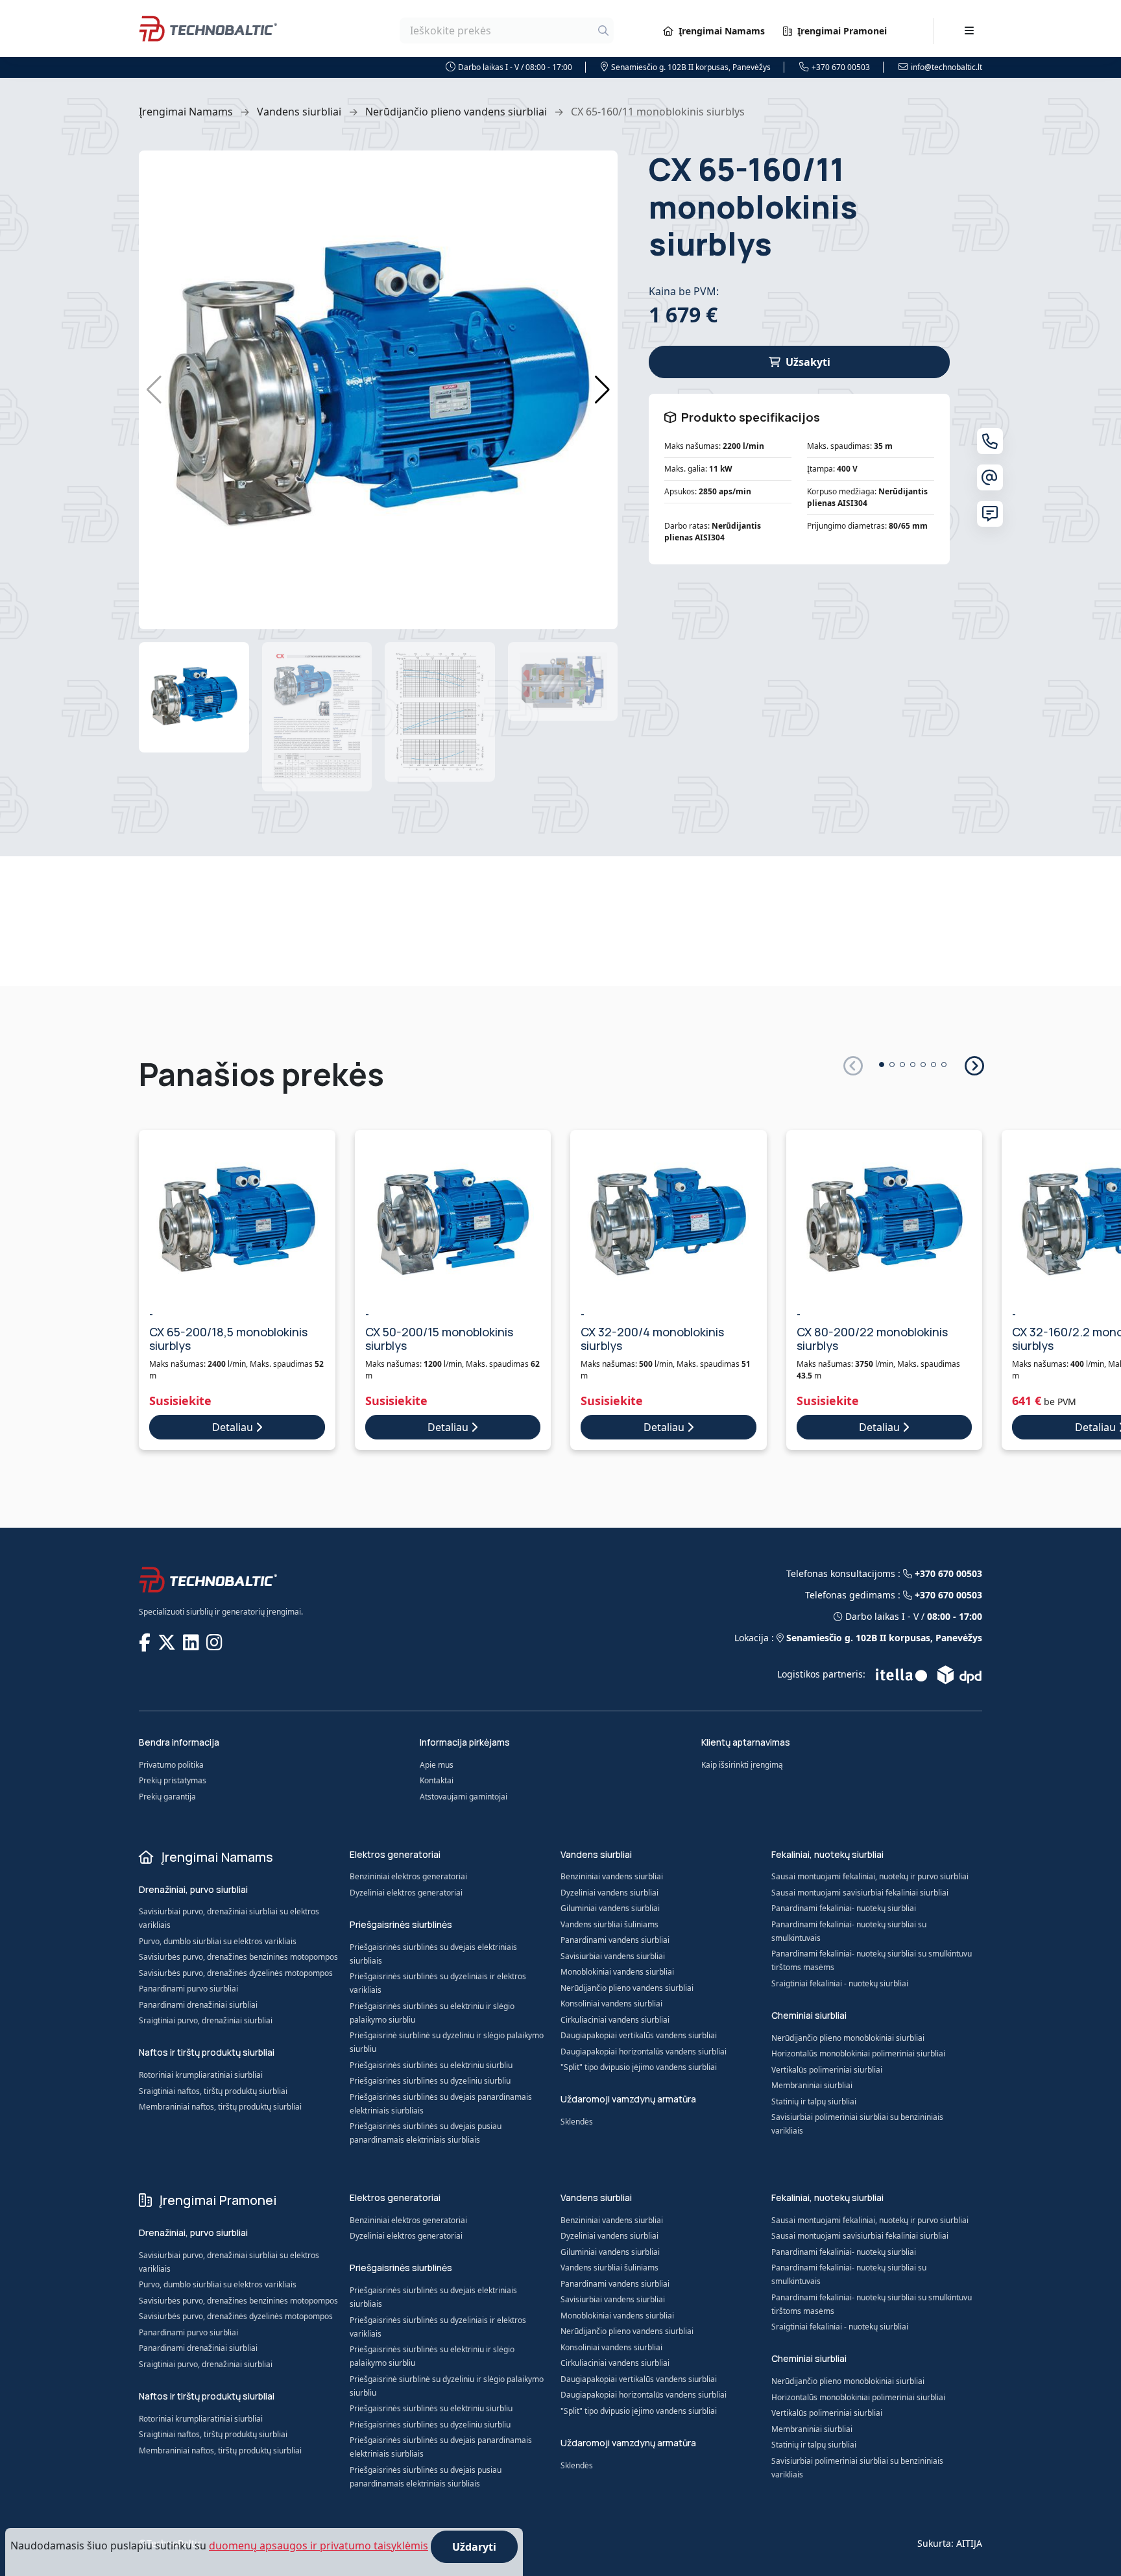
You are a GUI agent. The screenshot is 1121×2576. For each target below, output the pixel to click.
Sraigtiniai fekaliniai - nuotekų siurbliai (840, 1983)
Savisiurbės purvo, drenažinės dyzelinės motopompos (236, 1973)
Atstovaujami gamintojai (464, 1797)
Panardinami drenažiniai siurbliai (198, 2005)
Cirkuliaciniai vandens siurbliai (615, 2020)
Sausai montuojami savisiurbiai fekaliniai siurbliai (860, 1893)
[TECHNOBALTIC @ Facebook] (146, 1642)
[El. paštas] (990, 477)
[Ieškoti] (603, 30)
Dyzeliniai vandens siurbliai (609, 1893)
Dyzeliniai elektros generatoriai (406, 1893)
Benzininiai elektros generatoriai (408, 1876)
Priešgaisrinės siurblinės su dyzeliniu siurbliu (430, 2081)
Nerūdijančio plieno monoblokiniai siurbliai (848, 2038)
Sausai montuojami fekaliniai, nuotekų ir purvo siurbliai (870, 1876)
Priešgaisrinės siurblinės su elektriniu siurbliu (431, 2065)
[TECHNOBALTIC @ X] (168, 1642)
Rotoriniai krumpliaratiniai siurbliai (201, 2075)
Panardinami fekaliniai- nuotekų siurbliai (844, 1908)
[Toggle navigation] (969, 30)
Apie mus (437, 1765)
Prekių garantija (167, 1797)
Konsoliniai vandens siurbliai (611, 2004)
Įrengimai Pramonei (842, 31)
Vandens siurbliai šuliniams (609, 1924)
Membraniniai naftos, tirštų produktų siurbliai (220, 2107)
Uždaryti (474, 2547)
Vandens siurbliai (299, 112)
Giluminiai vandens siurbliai (610, 1908)
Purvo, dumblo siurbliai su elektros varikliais (218, 1941)
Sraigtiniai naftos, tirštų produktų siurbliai (213, 2091)
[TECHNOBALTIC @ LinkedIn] (192, 1642)
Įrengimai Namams (722, 31)
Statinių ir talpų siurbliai (814, 2101)
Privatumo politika (171, 1765)
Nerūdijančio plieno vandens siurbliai (456, 112)
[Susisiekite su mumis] (990, 514)
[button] (602, 390)
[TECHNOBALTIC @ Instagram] (216, 1642)
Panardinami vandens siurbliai (615, 1940)
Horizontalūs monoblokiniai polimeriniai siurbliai (858, 2053)
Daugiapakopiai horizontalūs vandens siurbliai (644, 2052)
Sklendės (577, 2122)
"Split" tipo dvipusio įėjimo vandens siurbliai (639, 2067)
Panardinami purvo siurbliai (188, 1989)
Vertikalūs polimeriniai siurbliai (827, 2070)
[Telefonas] (990, 441)
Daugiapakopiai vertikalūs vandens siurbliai (639, 2035)
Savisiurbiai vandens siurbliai (613, 1956)
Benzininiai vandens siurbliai (612, 1876)
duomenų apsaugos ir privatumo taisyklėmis (319, 2546)
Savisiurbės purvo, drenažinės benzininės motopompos (238, 1957)
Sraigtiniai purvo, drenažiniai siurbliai (206, 2020)
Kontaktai (437, 1780)
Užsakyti (808, 362)
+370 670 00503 (841, 67)
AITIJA (969, 2543)
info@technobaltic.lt (946, 67)
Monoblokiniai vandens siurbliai (617, 1972)
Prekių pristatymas (173, 1780)
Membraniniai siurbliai (812, 2085)
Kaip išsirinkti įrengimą (742, 1765)
